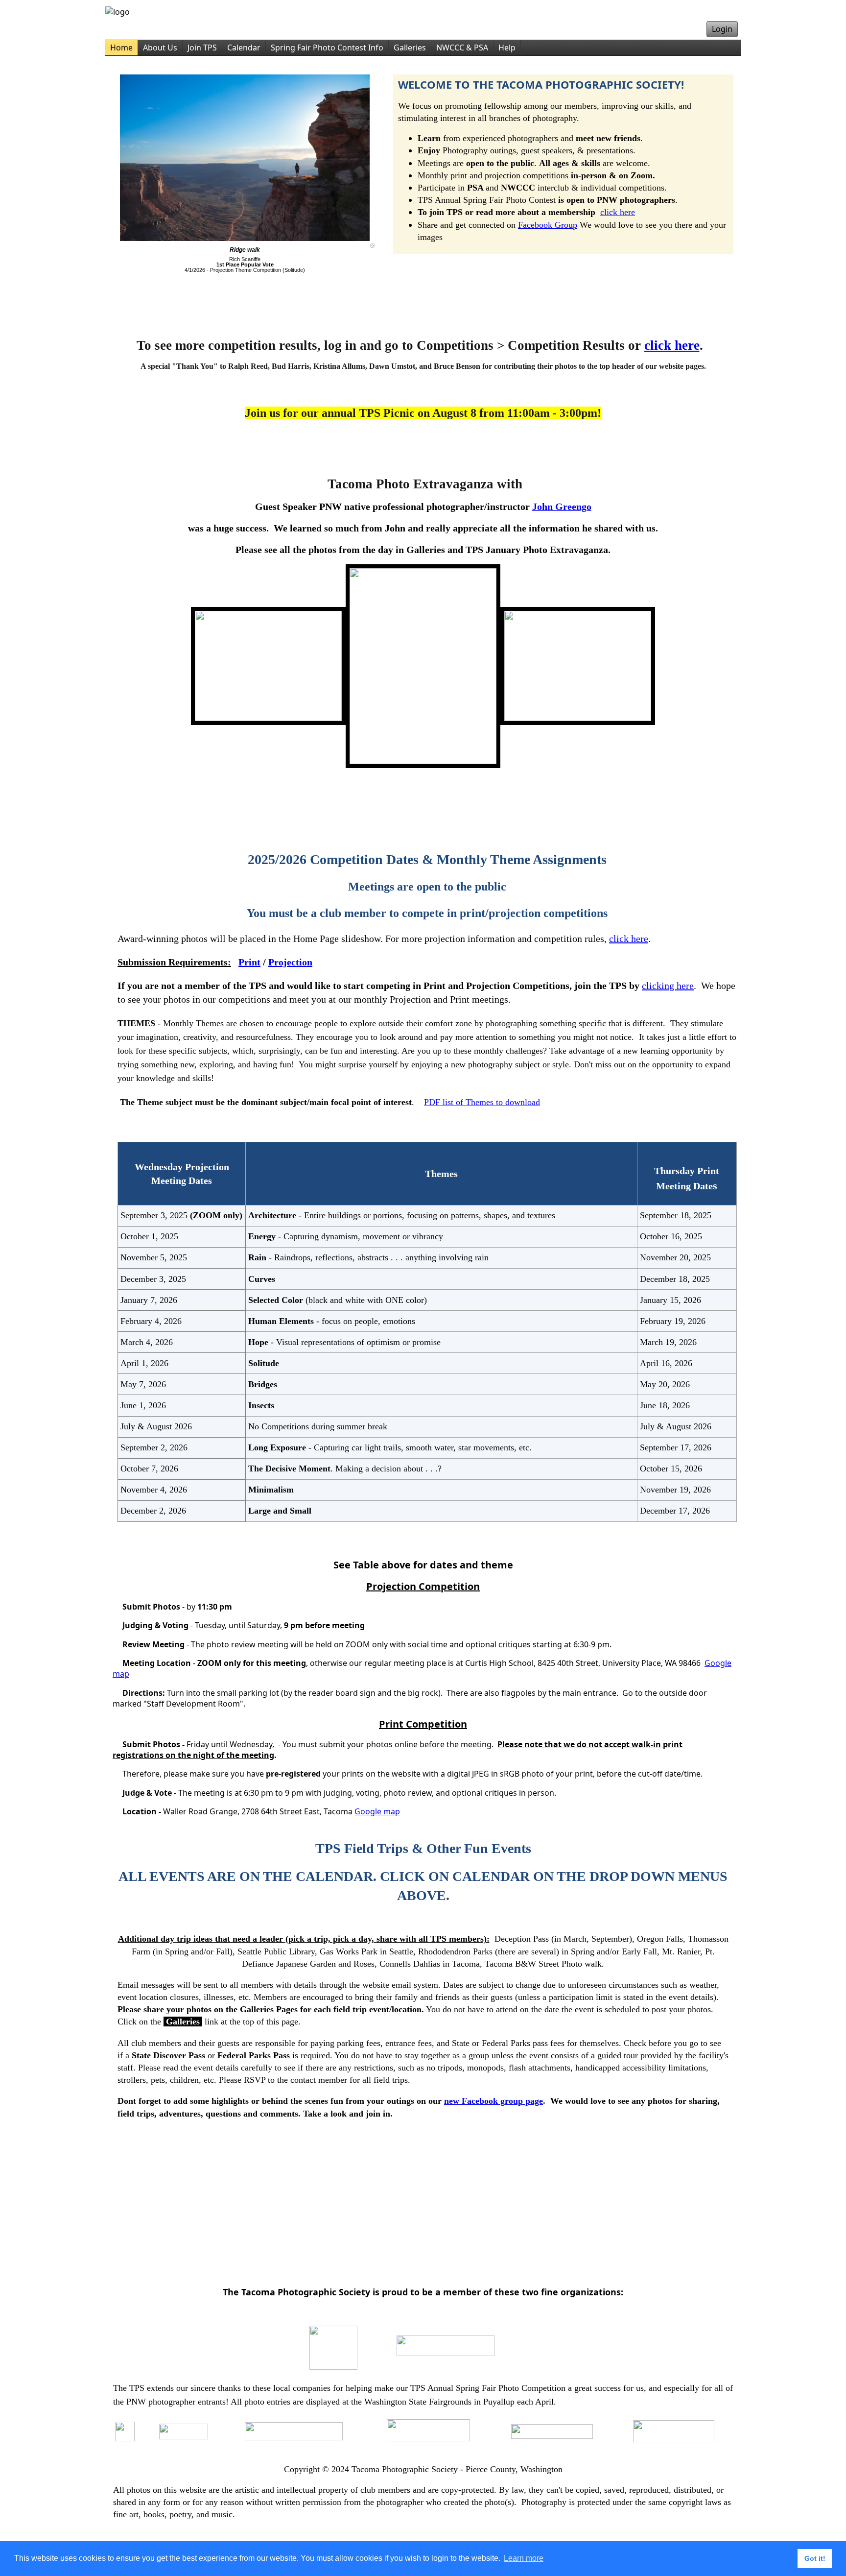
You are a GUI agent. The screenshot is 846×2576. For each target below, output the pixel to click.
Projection (290, 962)
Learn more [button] (524, 2558)
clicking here (668, 986)
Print (249, 962)
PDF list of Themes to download (482, 1102)
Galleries (410, 48)
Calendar (244, 48)
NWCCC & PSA (462, 48)
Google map (377, 1811)
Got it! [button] (815, 2558)
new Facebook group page (493, 2101)
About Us (160, 48)
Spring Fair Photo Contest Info (327, 48)
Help (507, 48)
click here (618, 212)
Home (121, 48)
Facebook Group (548, 225)
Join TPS (202, 48)
